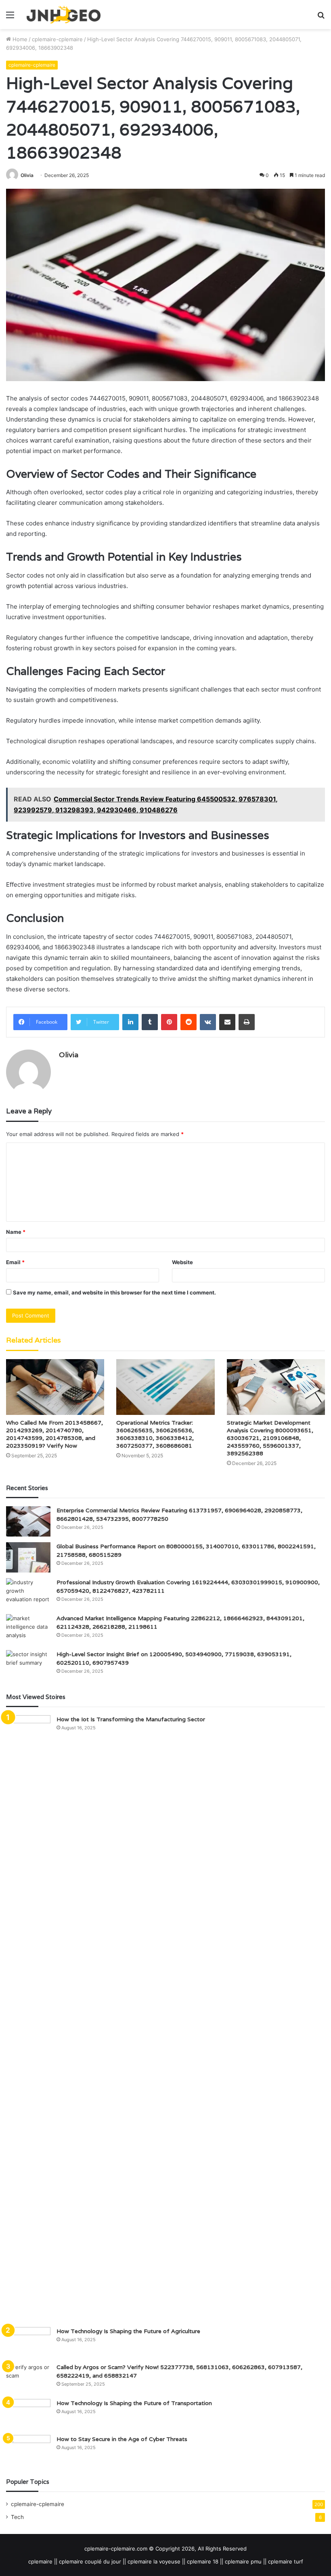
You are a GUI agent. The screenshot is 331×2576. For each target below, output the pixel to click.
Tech (17, 2517)
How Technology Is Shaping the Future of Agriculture (128, 2331)
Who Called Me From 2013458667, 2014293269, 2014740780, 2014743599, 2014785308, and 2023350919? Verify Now (54, 1434)
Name (16, 1232)
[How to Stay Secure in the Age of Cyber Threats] (28, 2450)
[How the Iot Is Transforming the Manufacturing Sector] (28, 2018)
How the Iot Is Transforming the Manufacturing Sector (131, 1719)
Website (182, 1262)
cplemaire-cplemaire (57, 39)
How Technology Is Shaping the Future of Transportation (134, 2403)
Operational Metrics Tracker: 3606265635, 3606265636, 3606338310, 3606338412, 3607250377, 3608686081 (155, 1434)
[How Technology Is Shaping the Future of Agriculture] (28, 2342)
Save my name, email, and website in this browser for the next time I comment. (114, 1292)
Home (19, 39)
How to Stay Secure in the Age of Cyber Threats (122, 2439)
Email (15, 1262)
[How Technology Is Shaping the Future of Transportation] (28, 2414)
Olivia (27, 175)
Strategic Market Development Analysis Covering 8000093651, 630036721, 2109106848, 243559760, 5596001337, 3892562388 (270, 1438)
